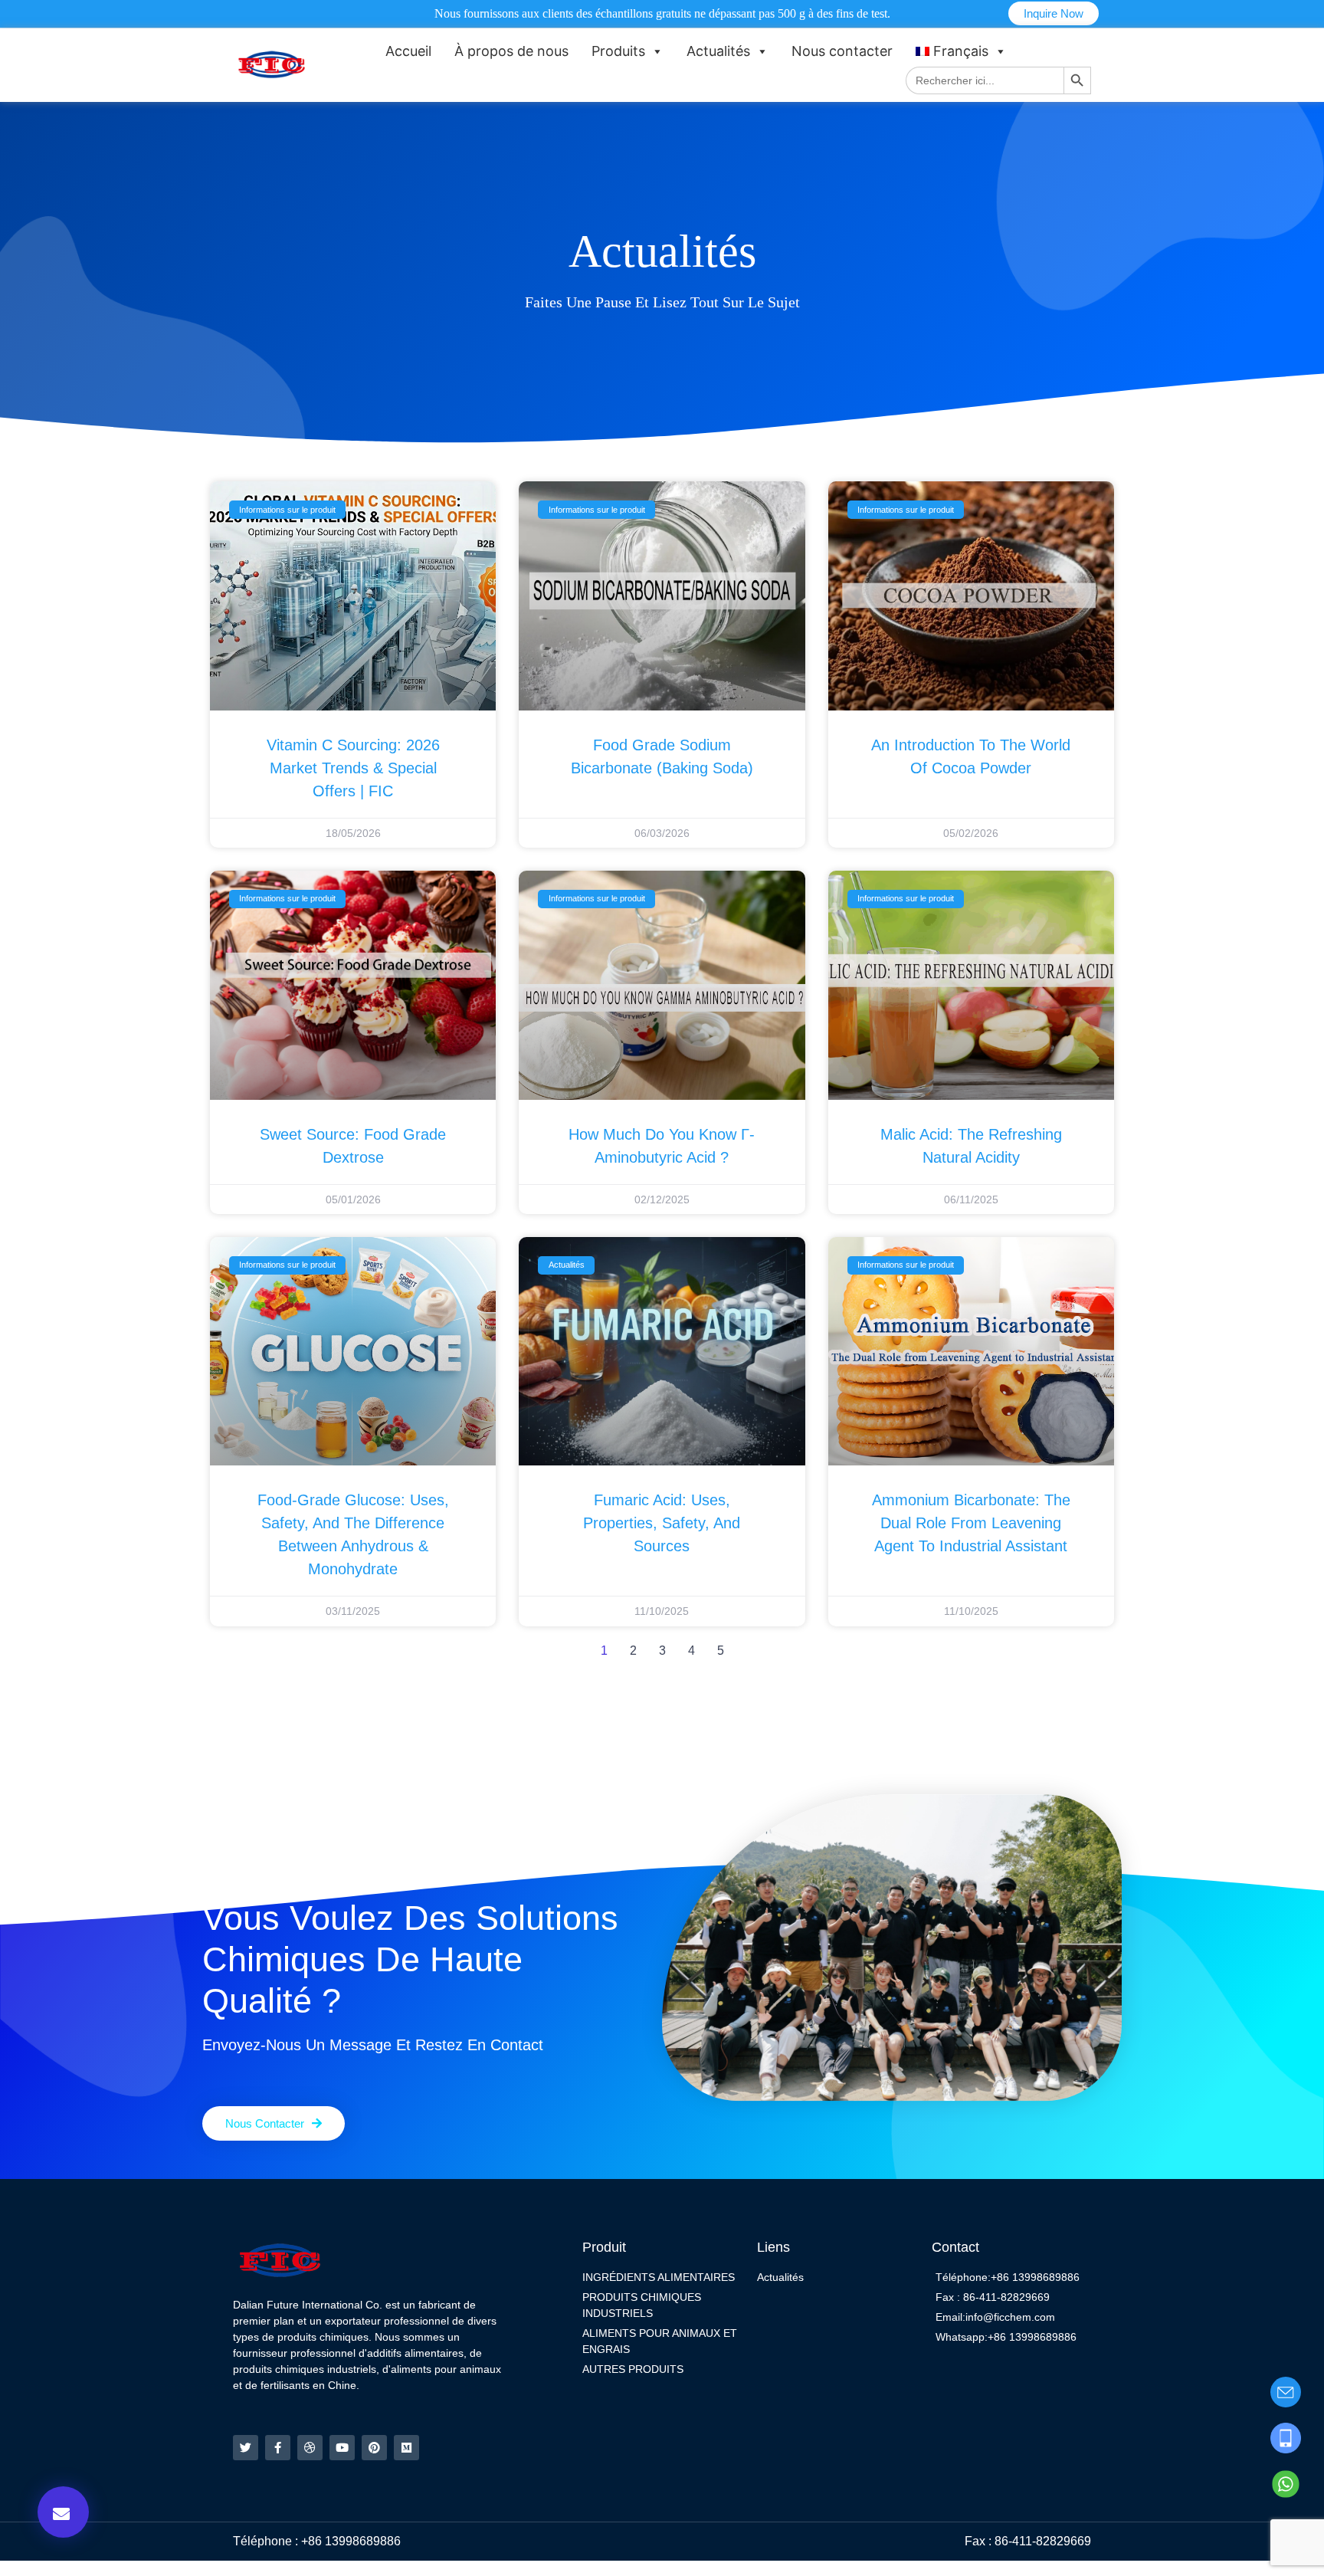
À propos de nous (511, 51)
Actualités (718, 51)
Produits (618, 51)
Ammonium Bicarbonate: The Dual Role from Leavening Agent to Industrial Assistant (971, 1523)
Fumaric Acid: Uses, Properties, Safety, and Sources (662, 1523)
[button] (63, 2512)
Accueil (408, 51)
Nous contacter (842, 51)
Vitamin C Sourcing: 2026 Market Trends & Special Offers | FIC (353, 768)
